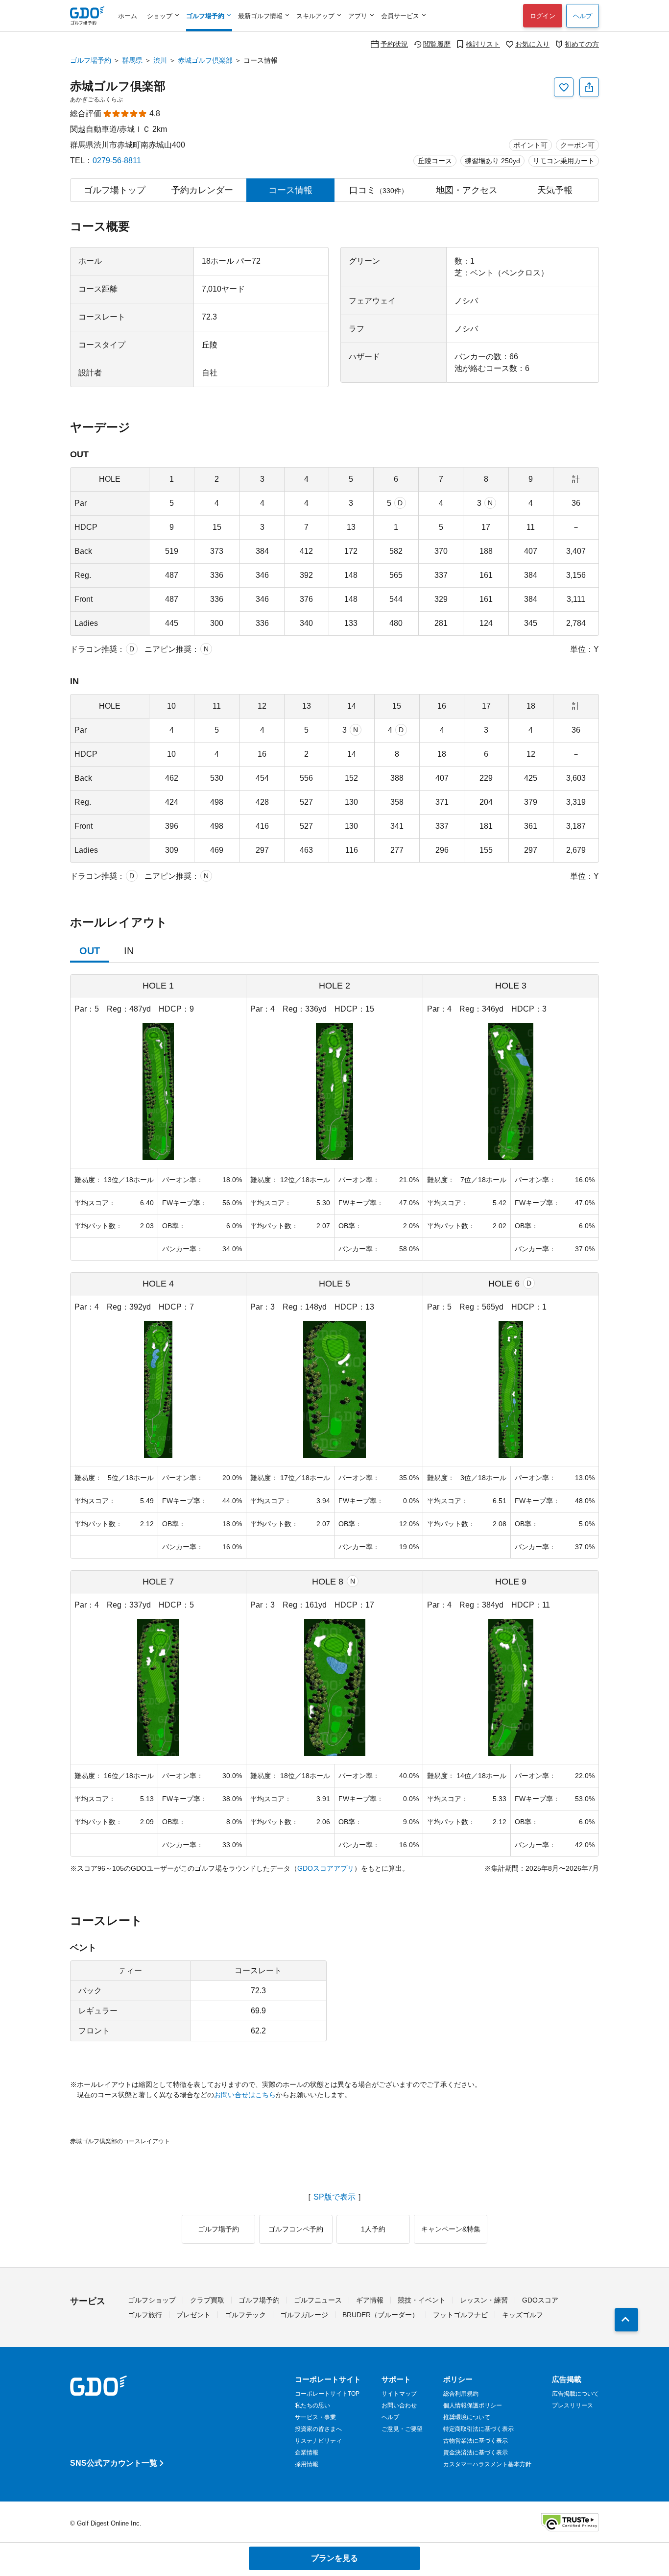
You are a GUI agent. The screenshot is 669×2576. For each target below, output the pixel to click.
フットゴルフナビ (460, 2315)
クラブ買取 (207, 2300)
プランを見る (334, 2558)
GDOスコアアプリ (326, 1868)
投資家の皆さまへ (318, 2429)
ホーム (128, 16)
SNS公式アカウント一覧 (114, 2463)
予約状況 (394, 44)
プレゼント (193, 2315)
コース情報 (290, 190)
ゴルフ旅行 (145, 2315)
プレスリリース (573, 2405)
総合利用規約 (461, 2394)
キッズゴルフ (523, 2315)
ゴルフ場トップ (115, 190)
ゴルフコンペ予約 (296, 2229)
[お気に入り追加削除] (564, 87)
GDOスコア (540, 2300)
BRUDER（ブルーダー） (381, 2315)
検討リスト (483, 44)
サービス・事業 (315, 2417)
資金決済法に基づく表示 (476, 2452)
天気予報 (555, 190)
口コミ (379, 190)
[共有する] (589, 87)
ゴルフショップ (152, 2300)
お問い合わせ (399, 2405)
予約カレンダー (202, 190)
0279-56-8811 (117, 161)
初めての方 (582, 44)
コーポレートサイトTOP (327, 2394)
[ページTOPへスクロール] (626, 2320)
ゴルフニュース (318, 2300)
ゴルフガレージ (304, 2315)
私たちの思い (312, 2405)
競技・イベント (422, 2300)
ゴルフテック (245, 2315)
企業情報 (307, 2452)
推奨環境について (467, 2417)
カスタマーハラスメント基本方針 (487, 2464)
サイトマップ (399, 2394)
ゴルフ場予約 (91, 60)
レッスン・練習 (484, 2300)
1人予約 (373, 2229)
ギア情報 (370, 2300)
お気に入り (532, 44)
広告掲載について (575, 2394)
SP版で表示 (334, 2197)
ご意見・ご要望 (402, 2429)
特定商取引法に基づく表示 (478, 2429)
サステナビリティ (318, 2441)
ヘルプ (583, 16)
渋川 (160, 60)
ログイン (543, 16)
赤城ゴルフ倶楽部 (205, 60)
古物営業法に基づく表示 (476, 2441)
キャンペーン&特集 (451, 2229)
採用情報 (307, 2464)
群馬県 (132, 60)
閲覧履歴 (437, 44)
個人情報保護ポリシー (473, 2405)
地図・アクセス (467, 190)
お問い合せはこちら (245, 2095)
